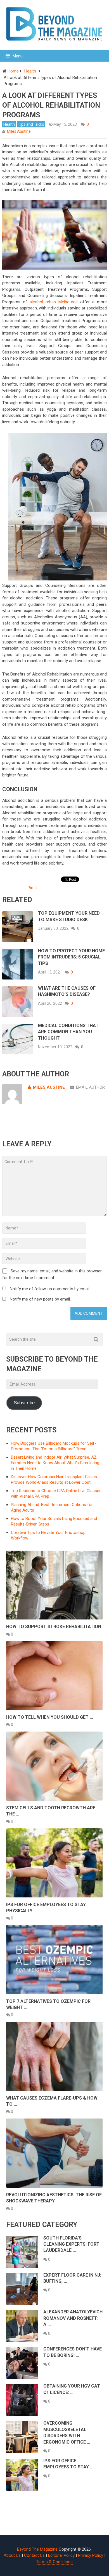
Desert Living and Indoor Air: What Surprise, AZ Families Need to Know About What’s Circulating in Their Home (55, 1463)
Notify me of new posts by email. (40, 1299)
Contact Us (34, 2555)
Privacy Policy (91, 2555)
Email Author (90, 1087)
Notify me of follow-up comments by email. (50, 1289)
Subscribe (24, 1403)
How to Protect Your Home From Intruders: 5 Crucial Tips (71, 957)
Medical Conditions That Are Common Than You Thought (68, 1032)
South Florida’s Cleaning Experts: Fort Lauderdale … (71, 2244)
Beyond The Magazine (37, 2549)
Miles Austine (19, 131)
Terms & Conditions (54, 2562)
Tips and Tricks (31, 124)
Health (9, 124)
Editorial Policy (61, 2555)
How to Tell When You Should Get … (50, 1717)
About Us (12, 2555)
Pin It (32, 888)
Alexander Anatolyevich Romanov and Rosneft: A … (73, 2318)
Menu (18, 56)
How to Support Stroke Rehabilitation (54, 1627)
